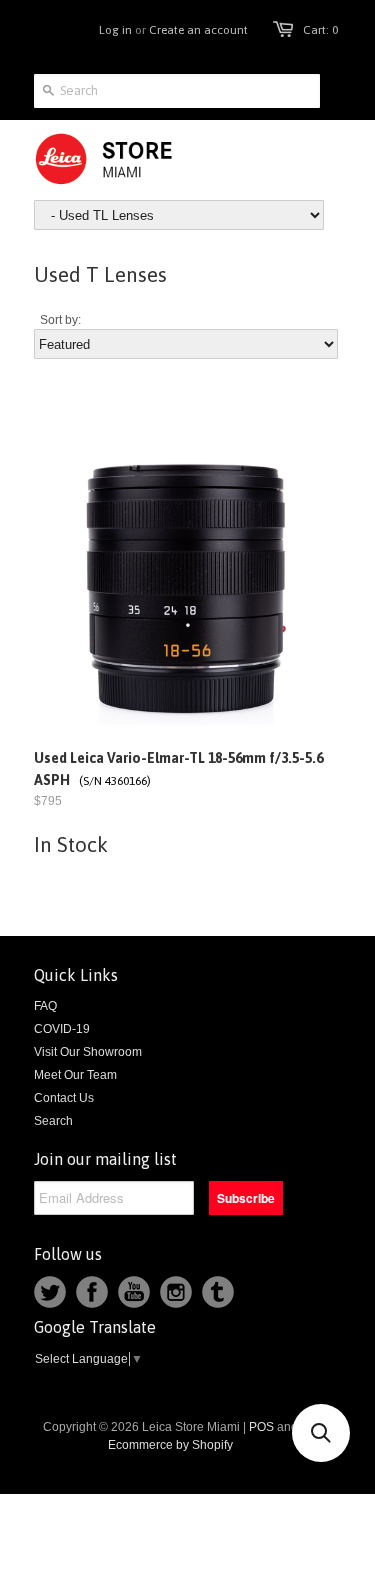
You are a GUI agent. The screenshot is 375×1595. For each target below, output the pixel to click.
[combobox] (177, 91)
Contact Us (64, 1098)
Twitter (50, 1292)
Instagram (176, 1292)
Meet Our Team (75, 1075)
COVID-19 (62, 1029)
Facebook (92, 1292)
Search (53, 1121)
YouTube (134, 1292)
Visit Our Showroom (88, 1052)
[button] (321, 1433)
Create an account (198, 30)
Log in (115, 30)
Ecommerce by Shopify (170, 1445)
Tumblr (218, 1292)
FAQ (45, 1006)
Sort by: (60, 320)
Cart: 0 (320, 30)
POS (261, 1427)
